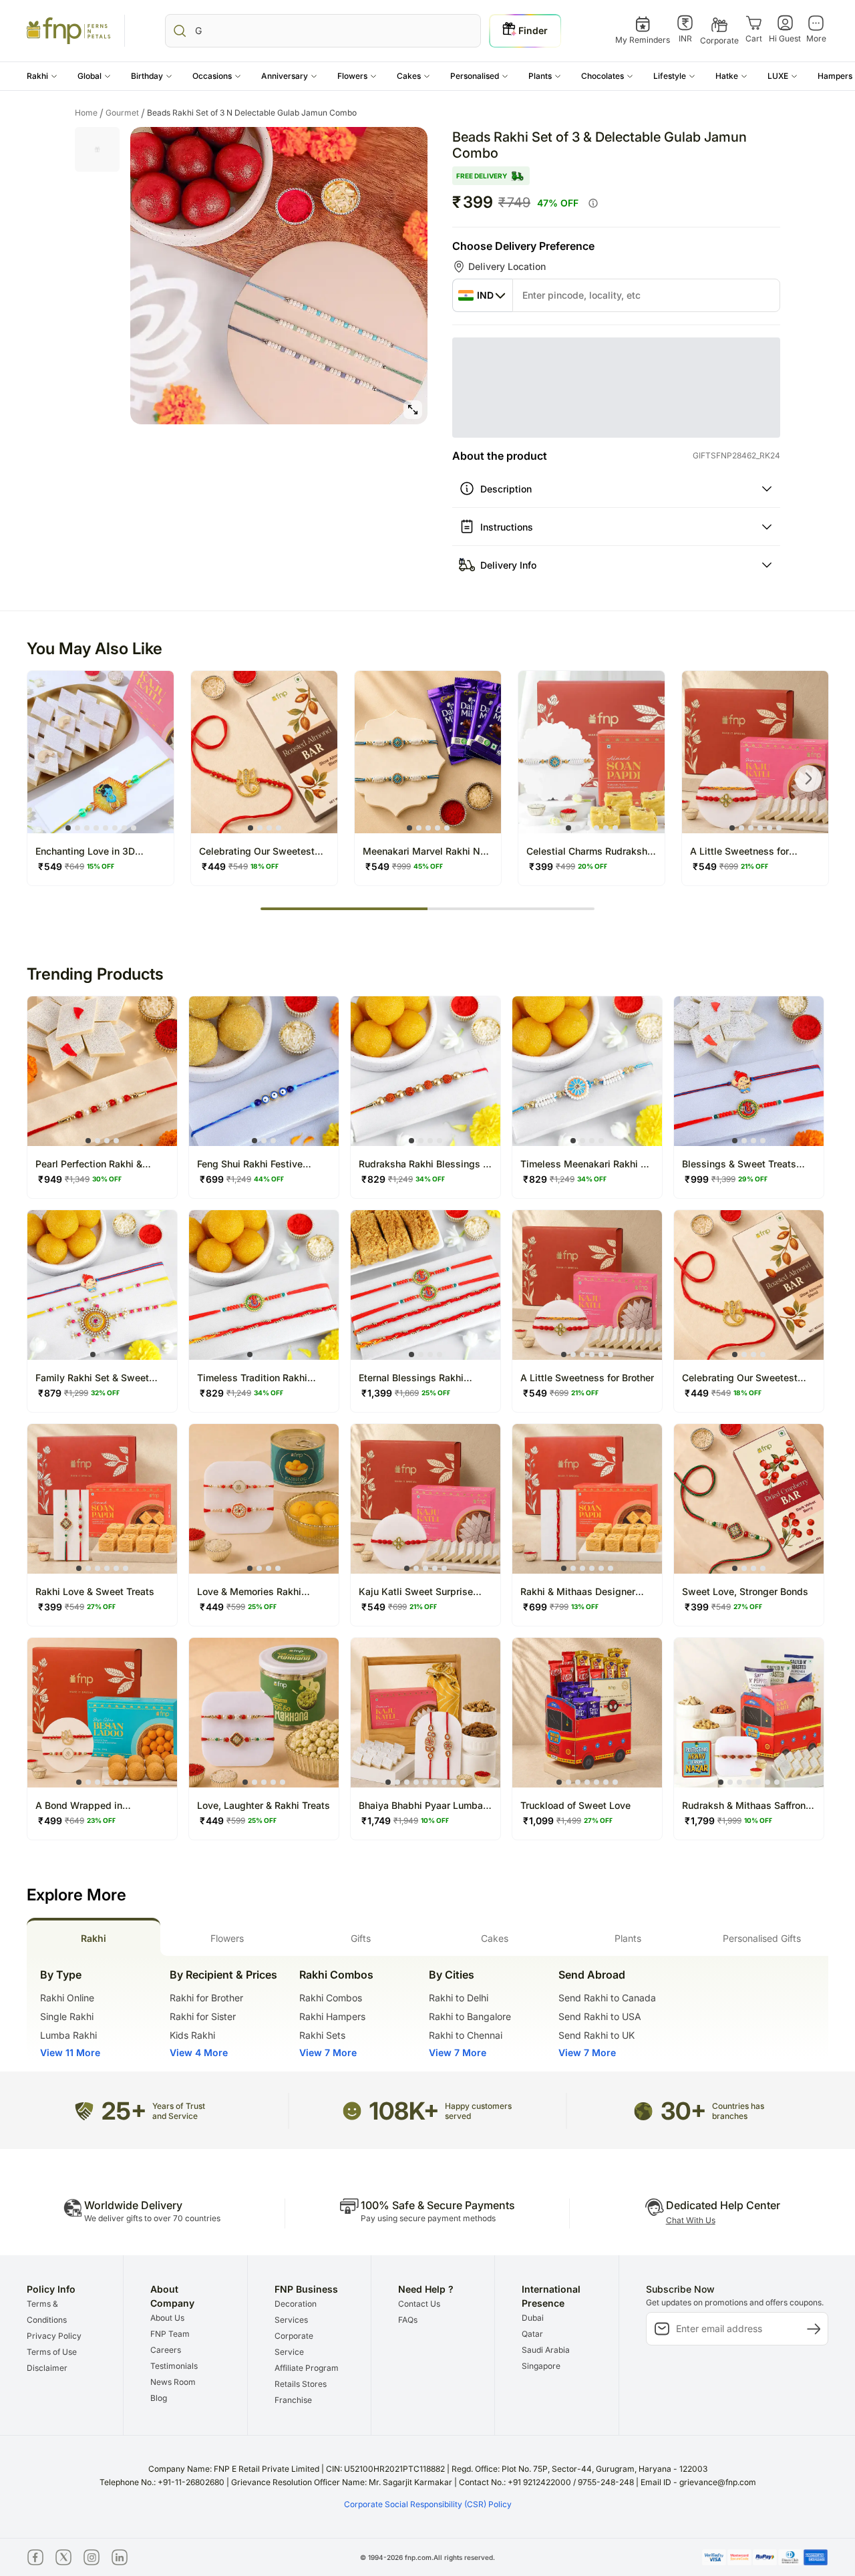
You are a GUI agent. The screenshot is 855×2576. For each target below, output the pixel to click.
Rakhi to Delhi (459, 1998)
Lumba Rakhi (68, 2035)
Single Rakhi (67, 2016)
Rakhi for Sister (203, 2016)
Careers (166, 2350)
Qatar (532, 2334)
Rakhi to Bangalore (470, 2016)
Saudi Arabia (546, 2350)
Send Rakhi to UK (596, 2035)
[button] (42, 76)
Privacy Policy (54, 2336)
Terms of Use (52, 2352)
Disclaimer (47, 2368)
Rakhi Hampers (332, 2016)
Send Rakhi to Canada (607, 1998)
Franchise (293, 2400)
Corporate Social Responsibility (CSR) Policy (428, 2504)
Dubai (533, 2318)
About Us (167, 2318)
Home (89, 113)
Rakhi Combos (331, 1998)
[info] (593, 203)
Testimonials (174, 2366)
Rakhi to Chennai (466, 2035)
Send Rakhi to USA (600, 2016)
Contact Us (419, 2304)
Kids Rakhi (192, 2035)
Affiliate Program (307, 2368)
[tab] (94, 1937)
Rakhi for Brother (206, 1998)
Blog (159, 2398)
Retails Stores (301, 2384)
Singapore (541, 2366)
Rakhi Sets (322, 2035)
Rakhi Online (67, 1998)
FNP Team (170, 2334)
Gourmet (125, 113)
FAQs (408, 2320)
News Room (173, 2382)
